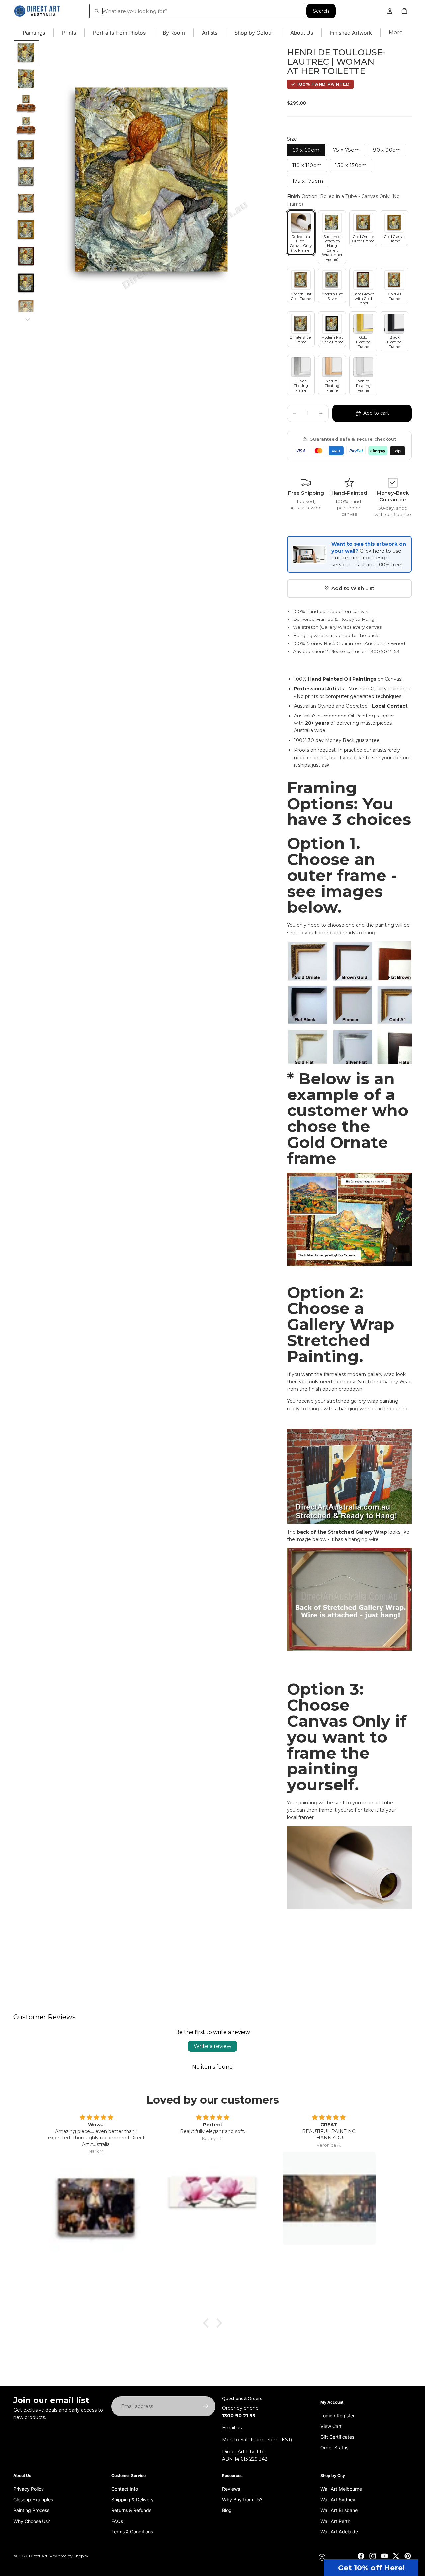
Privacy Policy (29, 2488)
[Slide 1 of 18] (26, 53)
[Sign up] (206, 2406)
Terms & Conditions (132, 2532)
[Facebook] (361, 2556)
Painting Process (31, 2510)
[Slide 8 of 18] (26, 230)
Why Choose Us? (32, 2521)
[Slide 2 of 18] (26, 79)
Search (321, 11)
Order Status (334, 2447)
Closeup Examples (33, 2499)
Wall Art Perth (335, 2521)
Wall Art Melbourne (341, 2488)
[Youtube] (384, 2556)
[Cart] (404, 11)
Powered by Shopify (69, 2556)
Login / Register (338, 2415)
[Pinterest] (408, 2556)
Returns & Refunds (131, 2510)
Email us (232, 2428)
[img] (96, 2118)
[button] (371, 2568)
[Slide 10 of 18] (26, 283)
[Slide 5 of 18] (26, 150)
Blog (227, 2510)
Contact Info (125, 2488)
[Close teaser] (322, 2557)
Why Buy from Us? (242, 2499)
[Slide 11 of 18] (26, 310)
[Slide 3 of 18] (26, 104)
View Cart (331, 2426)
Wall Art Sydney (338, 2499)
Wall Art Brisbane (339, 2510)
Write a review (212, 2046)
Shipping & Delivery (132, 2499)
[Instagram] (373, 2556)
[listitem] (396, 33)
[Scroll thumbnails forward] (28, 320)
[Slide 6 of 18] (26, 177)
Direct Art (38, 2556)
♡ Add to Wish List (349, 588)
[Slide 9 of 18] (26, 256)
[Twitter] (396, 2556)
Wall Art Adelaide (339, 2532)
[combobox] (197, 11)
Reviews (231, 2488)
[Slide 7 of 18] (26, 203)
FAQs (117, 2521)
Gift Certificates (337, 2437)
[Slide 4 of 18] (26, 126)
